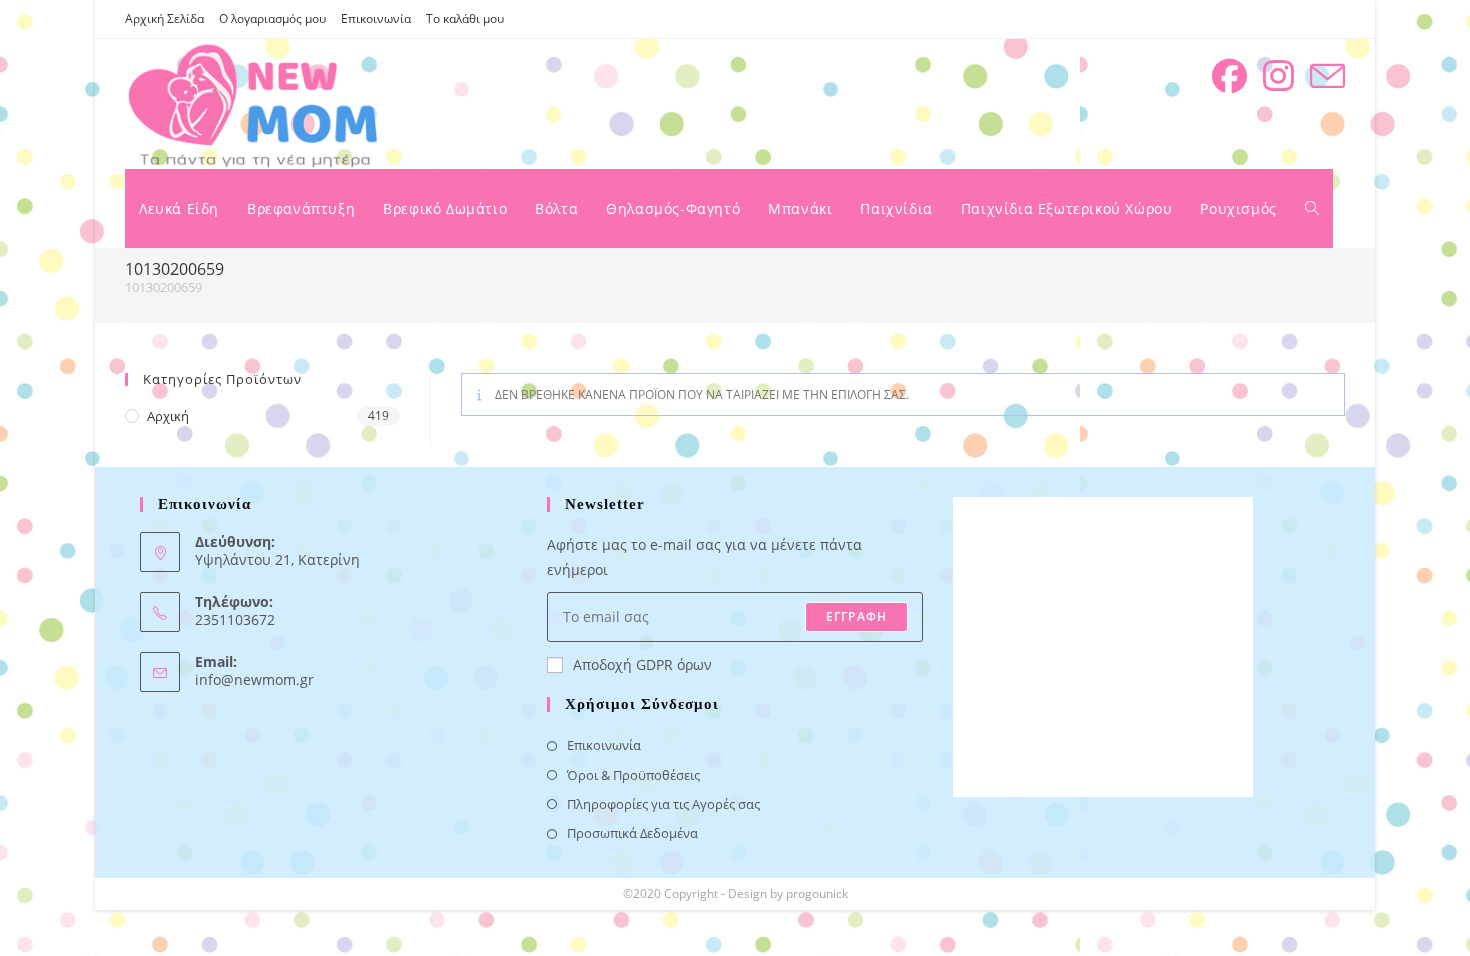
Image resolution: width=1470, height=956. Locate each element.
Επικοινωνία (376, 18)
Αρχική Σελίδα (164, 18)
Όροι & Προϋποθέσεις (633, 775)
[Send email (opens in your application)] (1327, 76)
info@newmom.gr (254, 679)
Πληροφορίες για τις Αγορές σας (663, 804)
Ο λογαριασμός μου (272, 18)
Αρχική (168, 416)
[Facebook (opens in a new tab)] (1229, 76)
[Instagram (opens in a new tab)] (1278, 76)
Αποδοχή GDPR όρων (642, 664)
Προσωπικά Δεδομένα (632, 833)
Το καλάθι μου (465, 18)
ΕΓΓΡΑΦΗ (856, 616)
